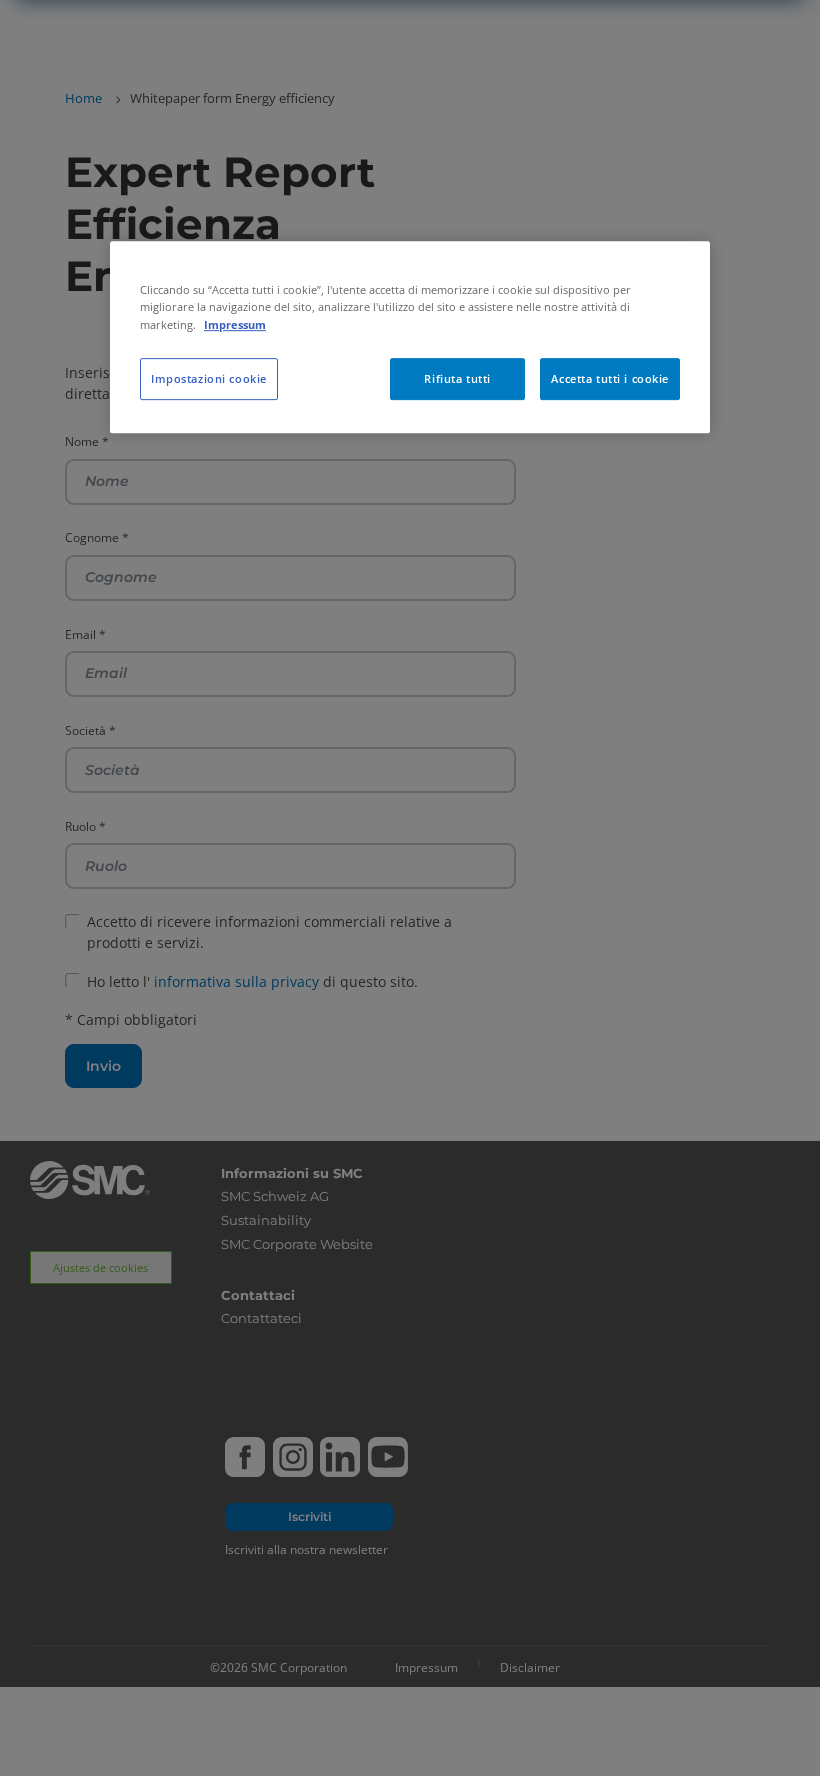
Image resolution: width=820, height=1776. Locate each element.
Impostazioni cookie (209, 378)
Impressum (235, 324)
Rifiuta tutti (457, 378)
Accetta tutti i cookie (610, 378)
